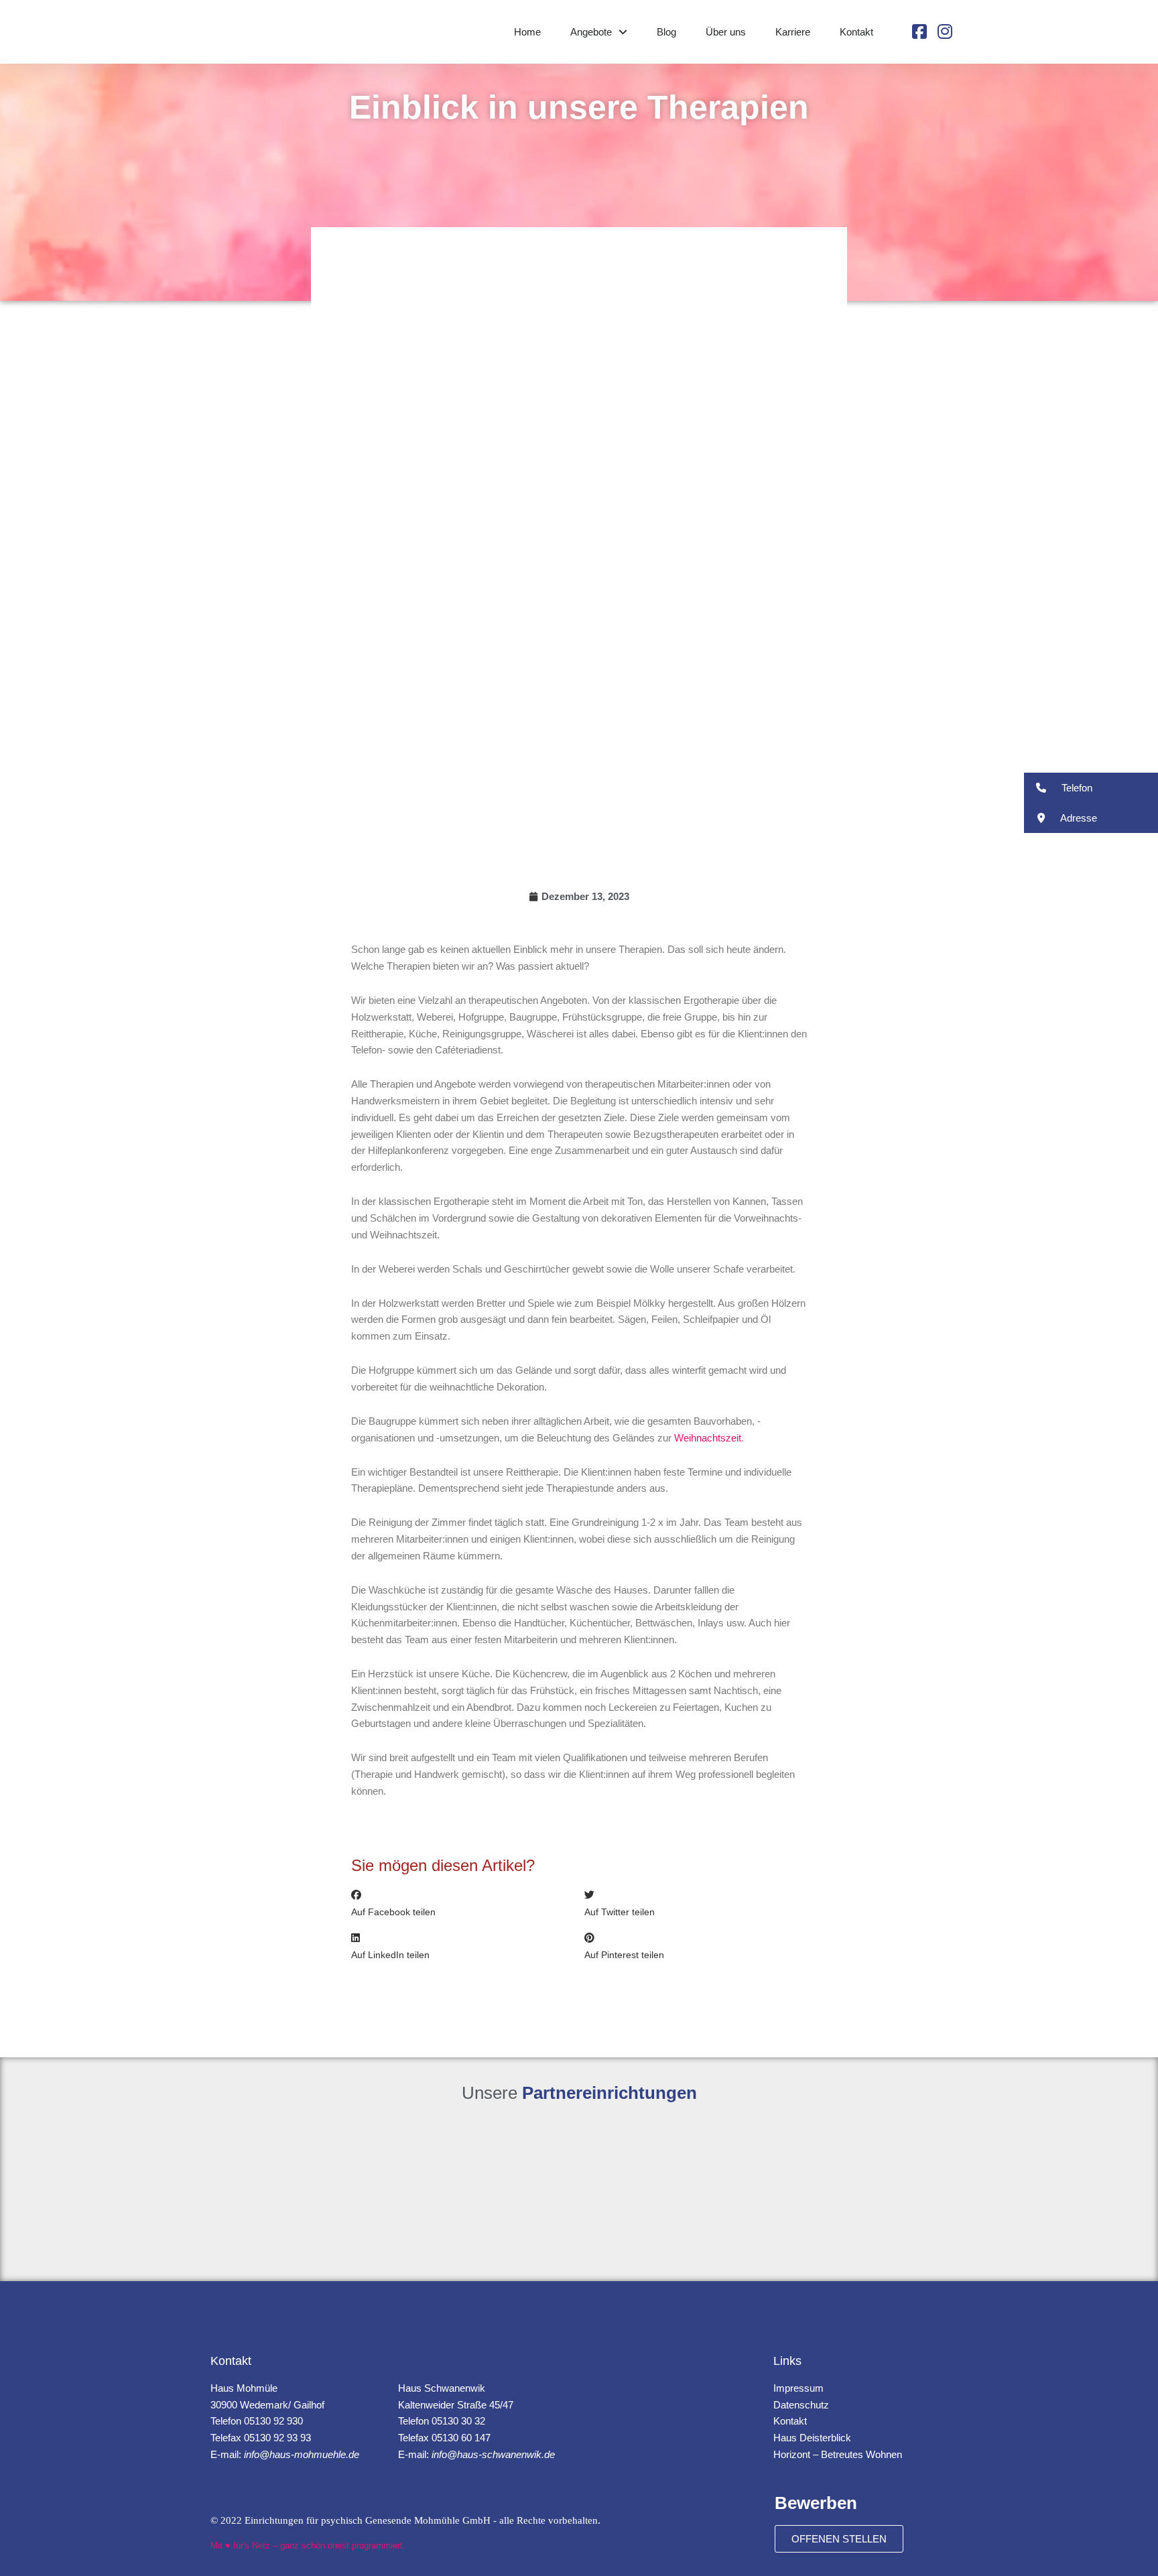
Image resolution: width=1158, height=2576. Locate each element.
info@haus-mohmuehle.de (302, 2454)
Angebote (591, 32)
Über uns (726, 32)
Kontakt (856, 32)
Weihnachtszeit (708, 1438)
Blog (666, 32)
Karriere (793, 32)
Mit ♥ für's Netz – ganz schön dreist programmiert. (308, 2546)
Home (527, 32)
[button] (463, 1904)
